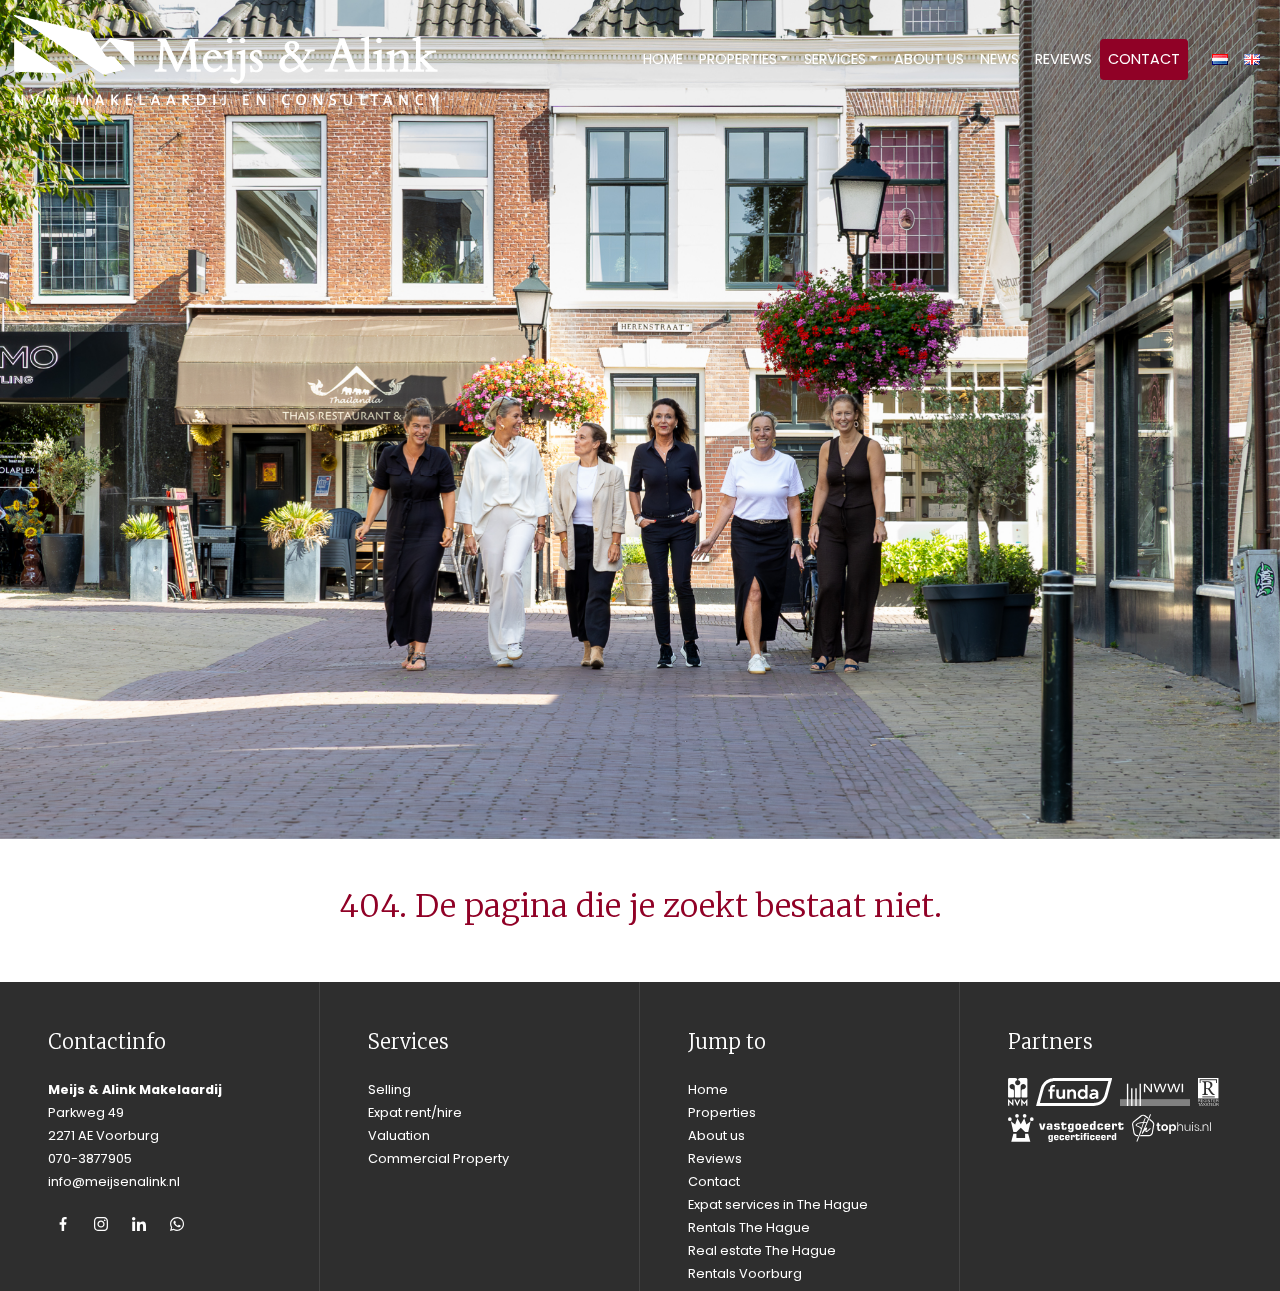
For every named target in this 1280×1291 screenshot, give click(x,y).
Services (835, 59)
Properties (738, 59)
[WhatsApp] (177, 1224)
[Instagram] (101, 1224)
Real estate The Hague (762, 1250)
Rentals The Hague (749, 1227)
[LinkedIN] (139, 1224)
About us (929, 59)
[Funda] (1074, 1092)
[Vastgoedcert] (1066, 1128)
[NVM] (1018, 1092)
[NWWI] (1155, 1092)
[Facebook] (63, 1224)
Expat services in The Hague (778, 1204)
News (999, 59)
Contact (1144, 59)
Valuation (399, 1135)
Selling (389, 1089)
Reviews (1063, 59)
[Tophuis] (1171, 1128)
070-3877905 (90, 1158)
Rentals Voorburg (745, 1273)
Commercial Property (438, 1158)
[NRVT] (1208, 1092)
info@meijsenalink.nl (114, 1181)
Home (663, 59)
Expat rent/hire (415, 1112)
